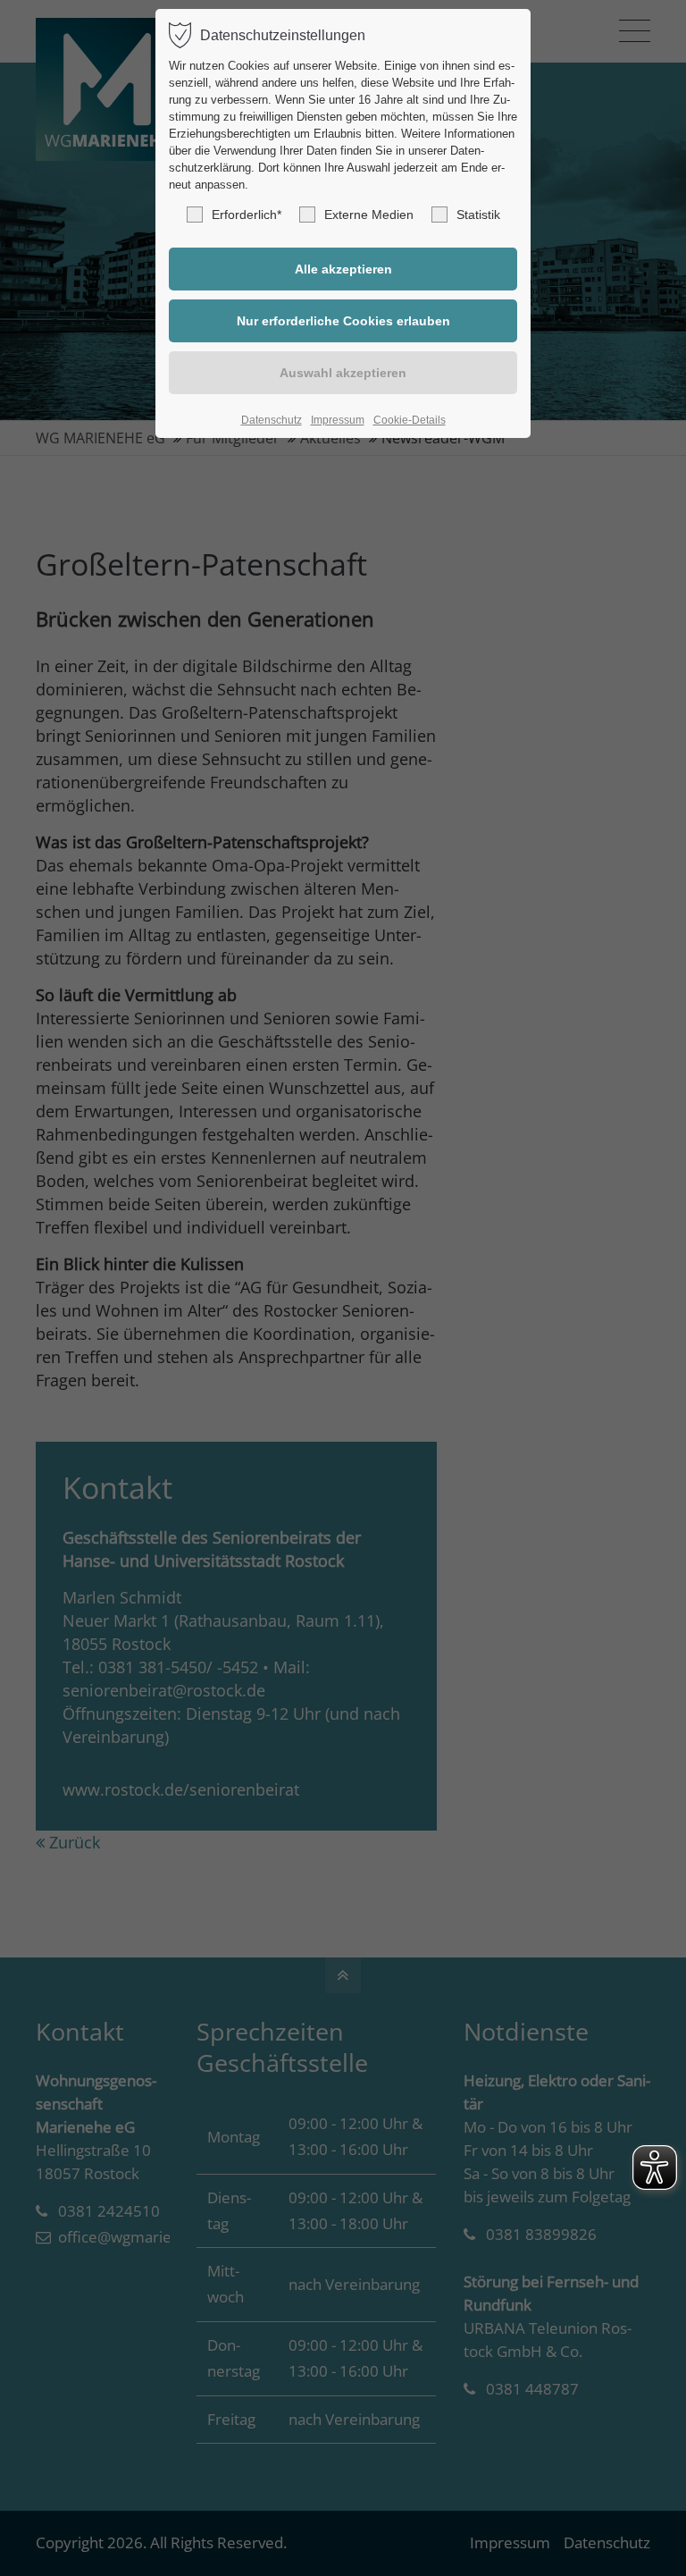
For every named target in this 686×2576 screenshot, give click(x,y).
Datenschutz (272, 420)
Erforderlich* (247, 215)
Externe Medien (369, 215)
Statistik (478, 215)
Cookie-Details (410, 420)
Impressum (338, 420)
